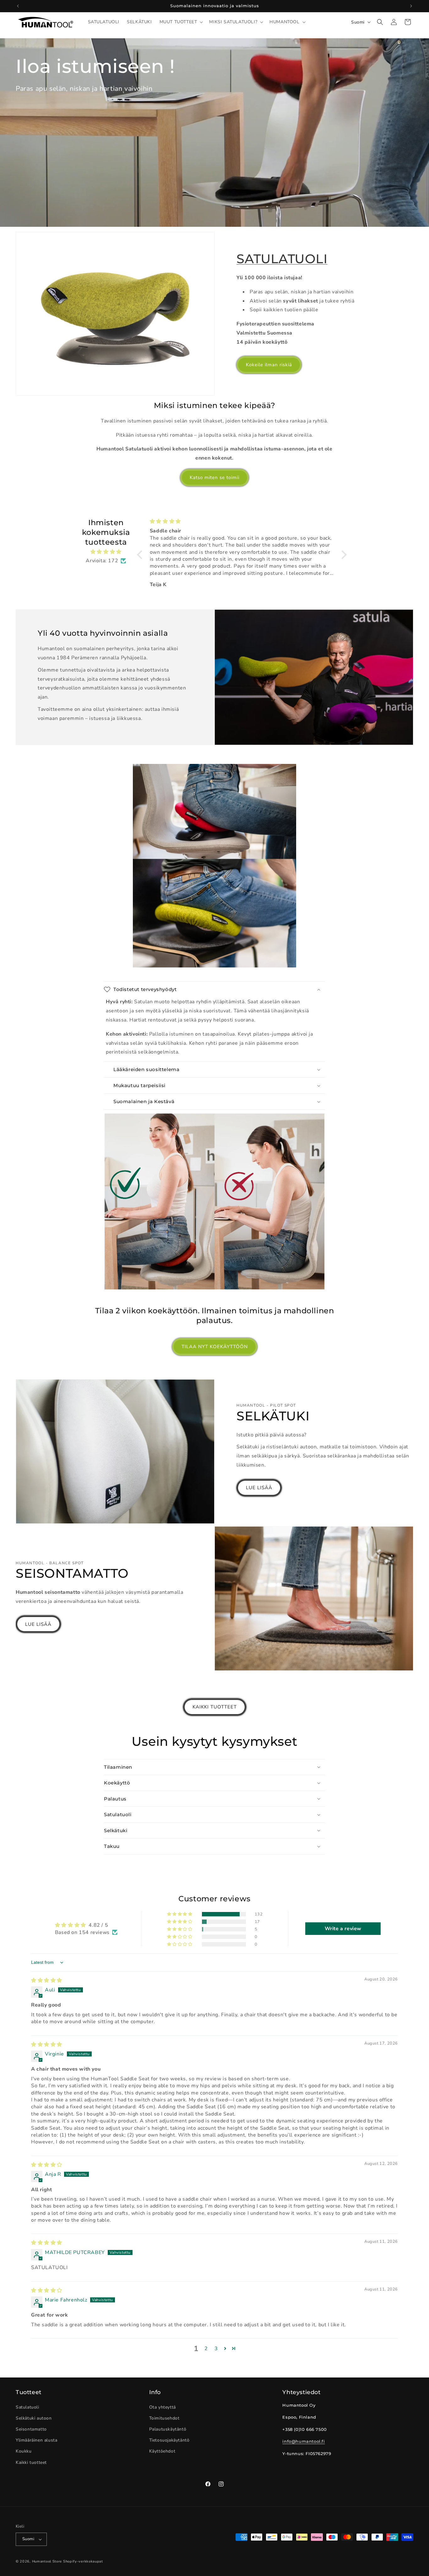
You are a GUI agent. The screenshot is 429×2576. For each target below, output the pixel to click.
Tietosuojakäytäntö (169, 2440)
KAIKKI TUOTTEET (215, 1707)
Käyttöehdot (162, 2451)
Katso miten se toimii (215, 477)
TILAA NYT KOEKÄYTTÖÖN (215, 1347)
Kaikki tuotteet (31, 2462)
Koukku (24, 2451)
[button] (181, 22)
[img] (106, 552)
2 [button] (206, 2349)
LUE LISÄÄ (259, 1488)
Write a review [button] (343, 1929)
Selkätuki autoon (34, 2418)
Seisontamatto (31, 2429)
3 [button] (216, 2349)
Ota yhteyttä (163, 2407)
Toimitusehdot (164, 2418)
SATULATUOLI (282, 259)
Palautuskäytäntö (168, 2429)
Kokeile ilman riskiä (269, 365)
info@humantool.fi (304, 2441)
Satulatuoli (27, 2407)
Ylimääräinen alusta (36, 2440)
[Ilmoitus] (411, 6)
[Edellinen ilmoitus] (18, 6)
